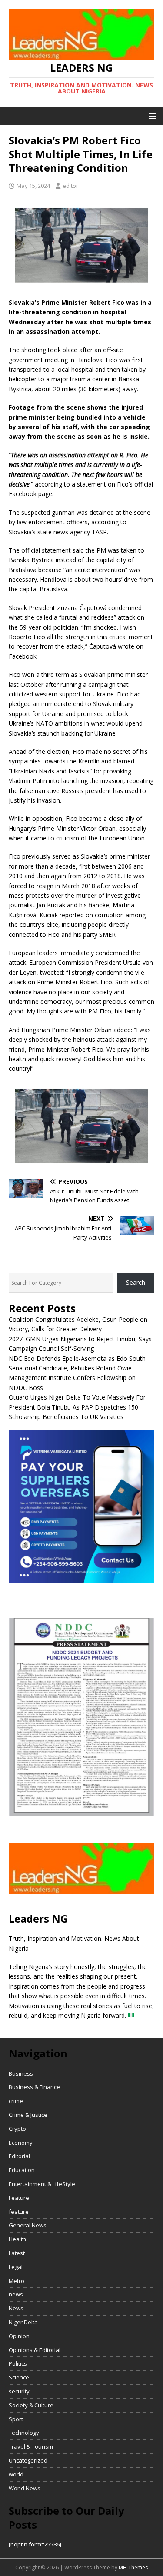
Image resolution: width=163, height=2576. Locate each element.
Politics (18, 2363)
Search (136, 1282)
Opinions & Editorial (35, 2350)
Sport (16, 2419)
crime (16, 2101)
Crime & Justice (28, 2115)
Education (22, 2170)
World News (25, 2488)
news (16, 2294)
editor (70, 186)
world (16, 2474)
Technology (24, 2433)
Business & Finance (34, 2087)
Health (17, 2239)
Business (21, 2073)
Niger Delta (23, 2322)
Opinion (19, 2336)
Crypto (17, 2129)
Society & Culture (31, 2405)
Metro (17, 2281)
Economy (21, 2143)
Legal (16, 2267)
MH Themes (133, 2568)
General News (28, 2225)
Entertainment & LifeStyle (42, 2184)
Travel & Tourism (31, 2446)
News (16, 2308)
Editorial (19, 2156)
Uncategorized (28, 2460)
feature (19, 2212)
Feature (19, 2198)
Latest (17, 2253)
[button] (151, 115)
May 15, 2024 (33, 186)
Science (19, 2377)
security (19, 2391)
